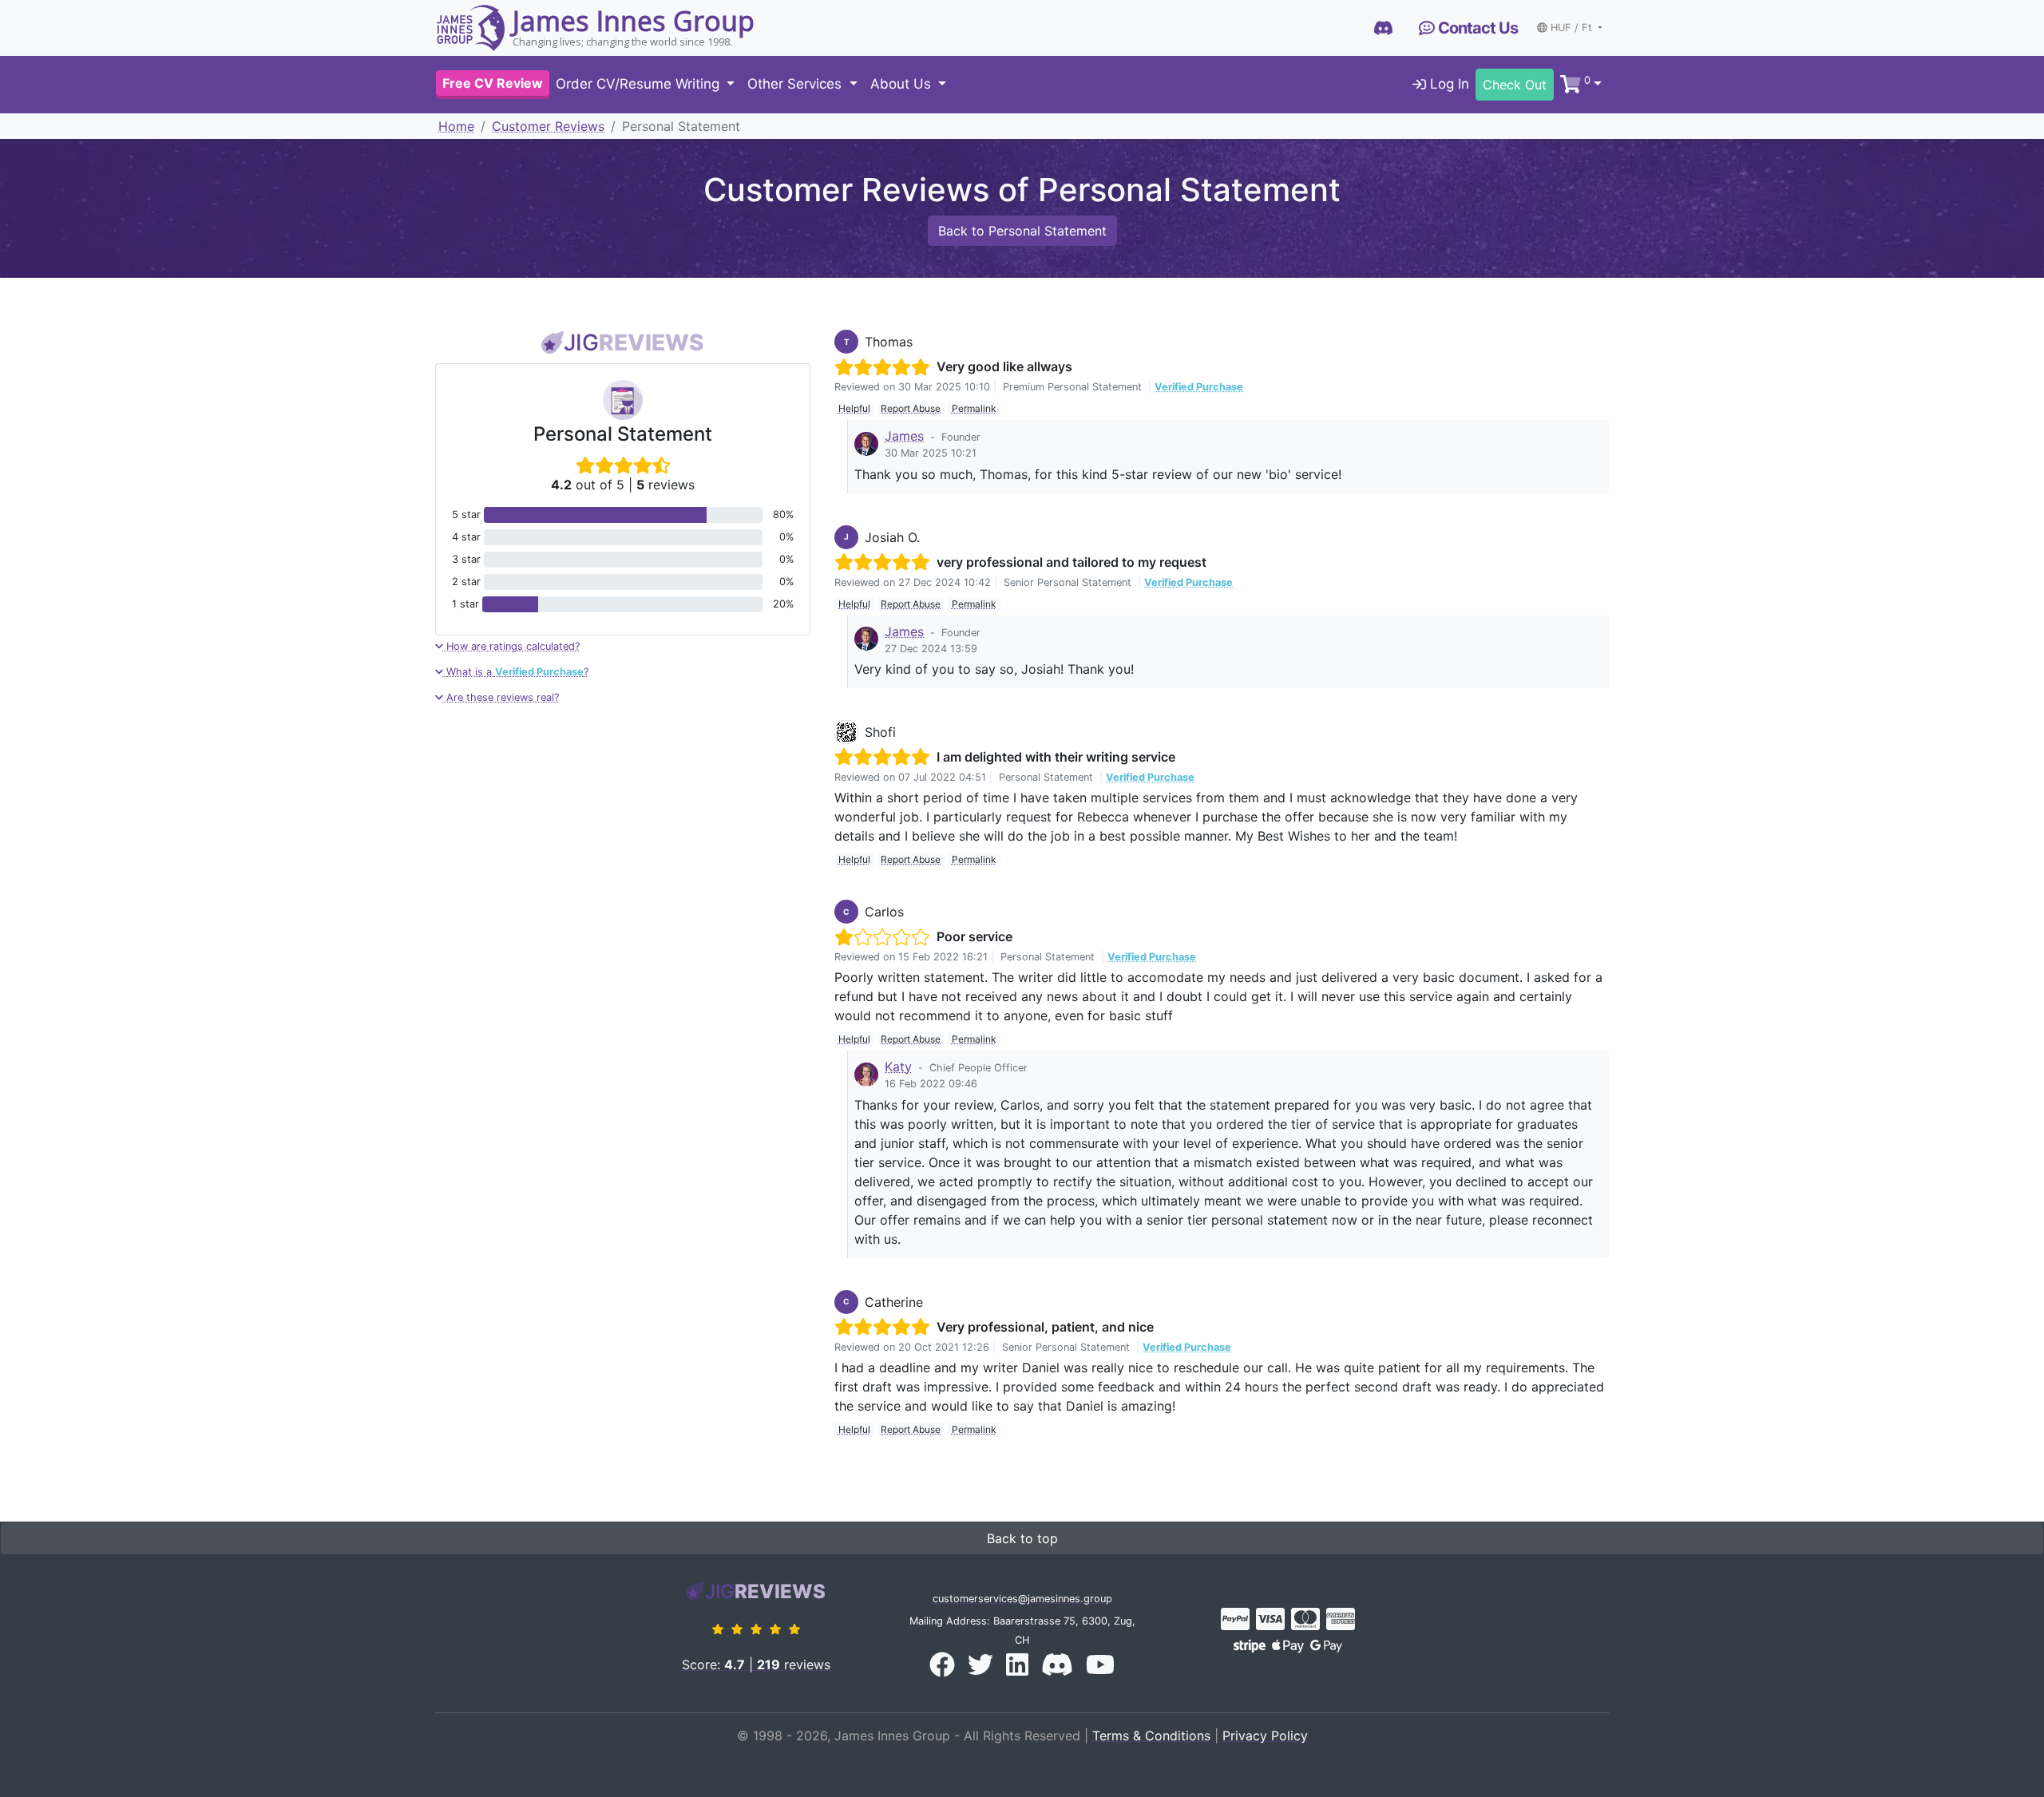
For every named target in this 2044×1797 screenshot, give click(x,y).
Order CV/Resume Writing (640, 85)
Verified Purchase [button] (1199, 387)
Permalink (974, 408)
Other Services (796, 85)
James (904, 436)
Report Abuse (911, 408)
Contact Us (1476, 28)
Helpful (854, 408)
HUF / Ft (1573, 28)
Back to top (1022, 1538)
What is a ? (516, 672)
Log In (1448, 85)
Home (456, 126)
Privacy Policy (1265, 1736)
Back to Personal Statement (1022, 231)
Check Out (1515, 85)
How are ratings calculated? (511, 646)
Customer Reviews (548, 126)
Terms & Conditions (1151, 1736)
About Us (903, 85)
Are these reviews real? (501, 697)
